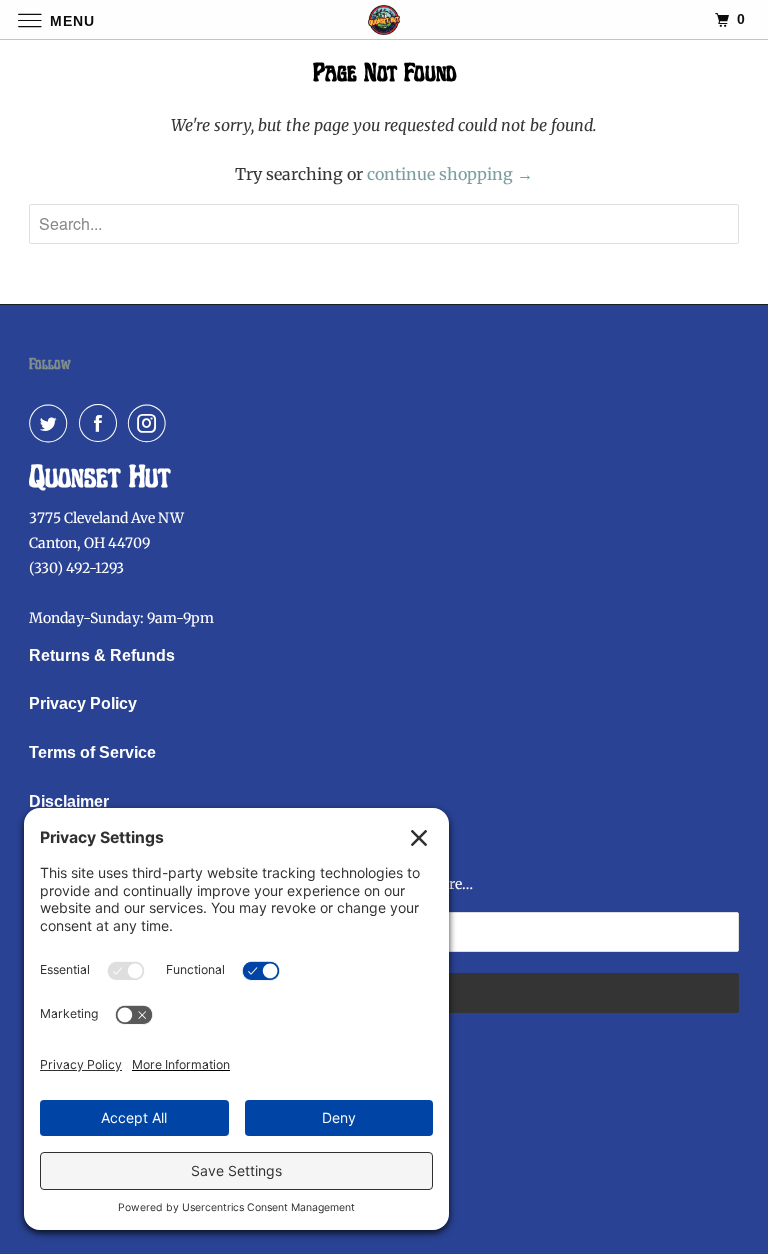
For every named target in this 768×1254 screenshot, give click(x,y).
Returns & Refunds (102, 655)
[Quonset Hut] (384, 19)
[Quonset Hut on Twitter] (52, 423)
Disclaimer (69, 801)
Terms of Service (92, 752)
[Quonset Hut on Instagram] (151, 423)
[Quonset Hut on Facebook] (102, 423)
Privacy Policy (83, 703)
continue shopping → (450, 174)
